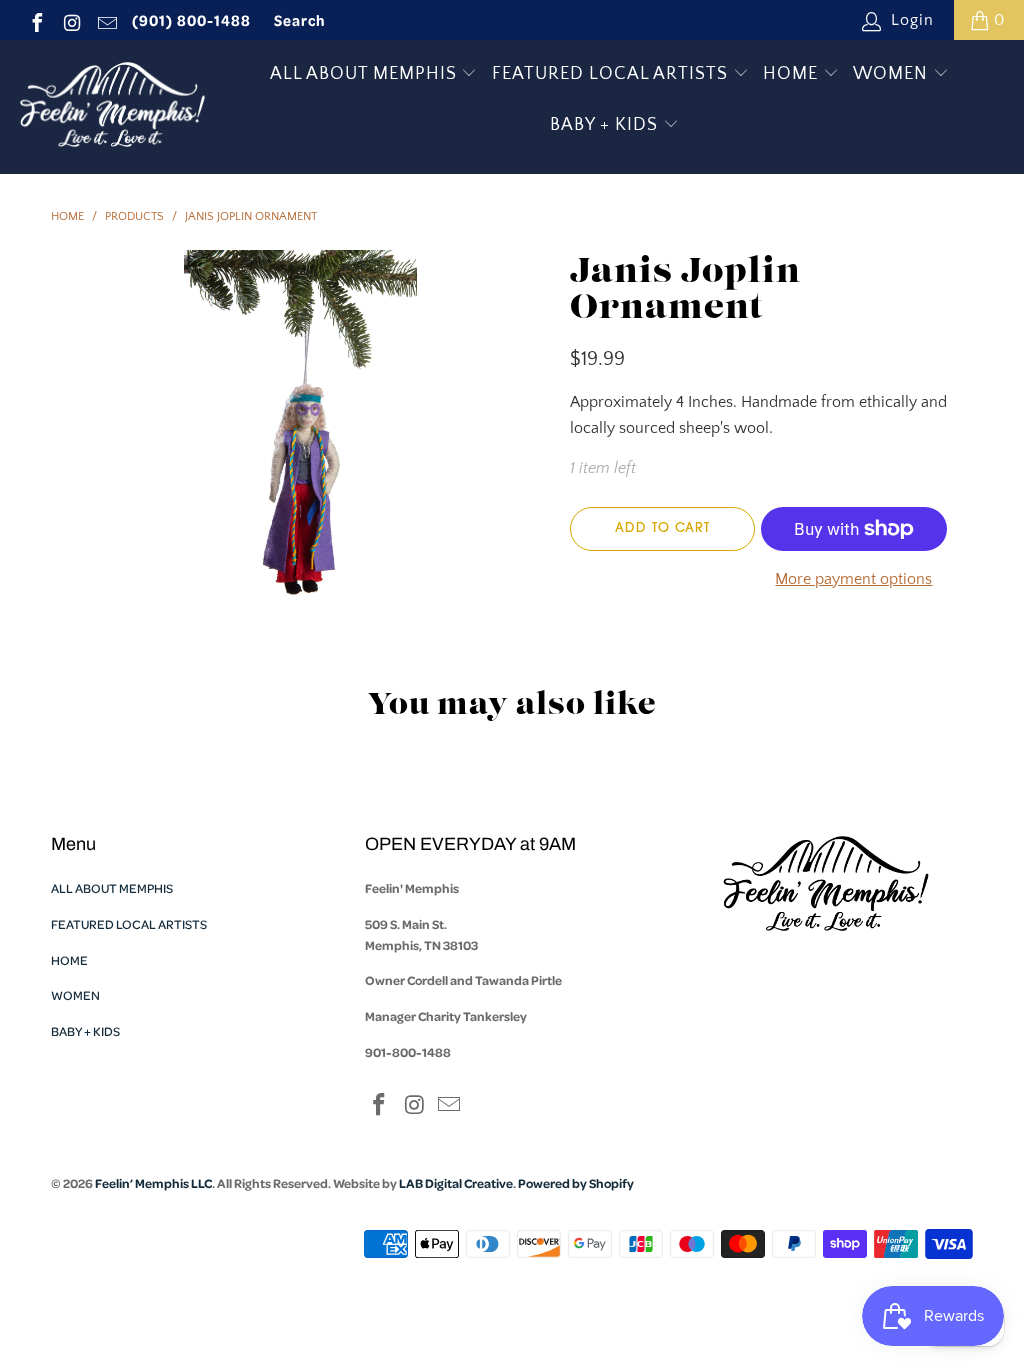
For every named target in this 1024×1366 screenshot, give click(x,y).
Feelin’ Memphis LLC (153, 1183)
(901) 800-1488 (191, 20)
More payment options (853, 579)
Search (300, 20)
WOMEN (893, 74)
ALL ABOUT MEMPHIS (366, 74)
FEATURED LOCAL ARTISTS (612, 74)
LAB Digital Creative (456, 1183)
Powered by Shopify (576, 1183)
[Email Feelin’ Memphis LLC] (106, 20)
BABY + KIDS (606, 125)
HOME (793, 74)
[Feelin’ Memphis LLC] (112, 107)
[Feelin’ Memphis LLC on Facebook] (36, 20)
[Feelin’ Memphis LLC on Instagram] (71, 20)
